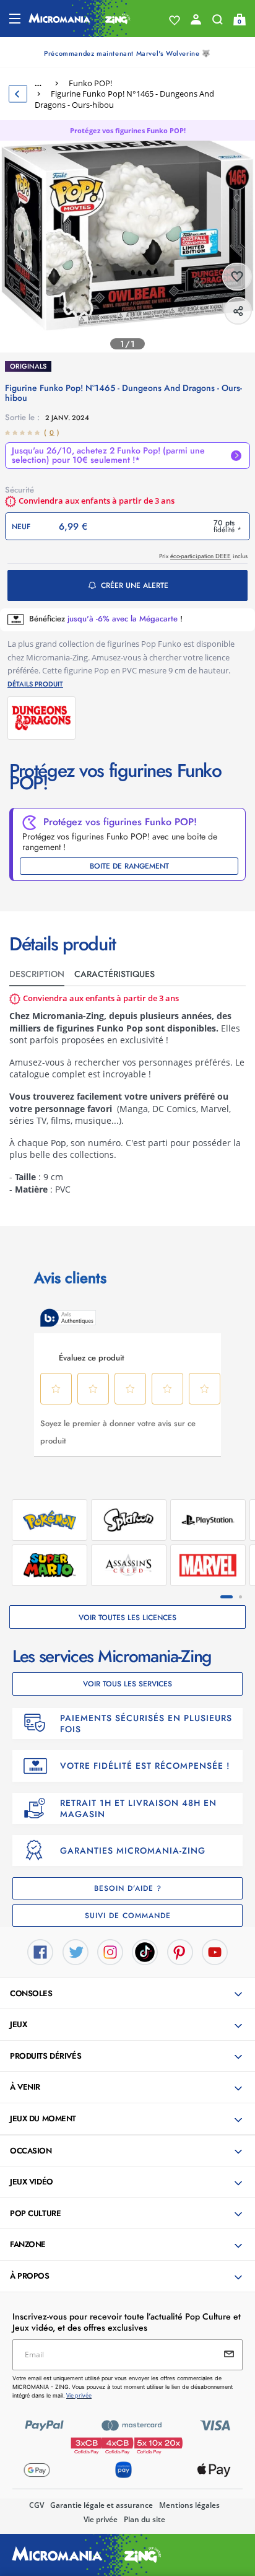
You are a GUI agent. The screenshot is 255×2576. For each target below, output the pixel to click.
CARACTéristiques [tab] (115, 974)
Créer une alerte (135, 585)
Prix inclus (203, 556)
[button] (129, 1994)
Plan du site (145, 2519)
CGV (37, 2505)
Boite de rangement (129, 866)
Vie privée (101, 2519)
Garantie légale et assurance (102, 2505)
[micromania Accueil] (80, 19)
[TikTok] (145, 1951)
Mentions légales (189, 2505)
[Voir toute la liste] (175, 20)
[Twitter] (76, 1951)
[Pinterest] (180, 1951)
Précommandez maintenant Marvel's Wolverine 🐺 (127, 53)
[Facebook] (40, 1951)
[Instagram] (110, 1951)
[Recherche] (218, 22)
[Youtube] (215, 1951)
